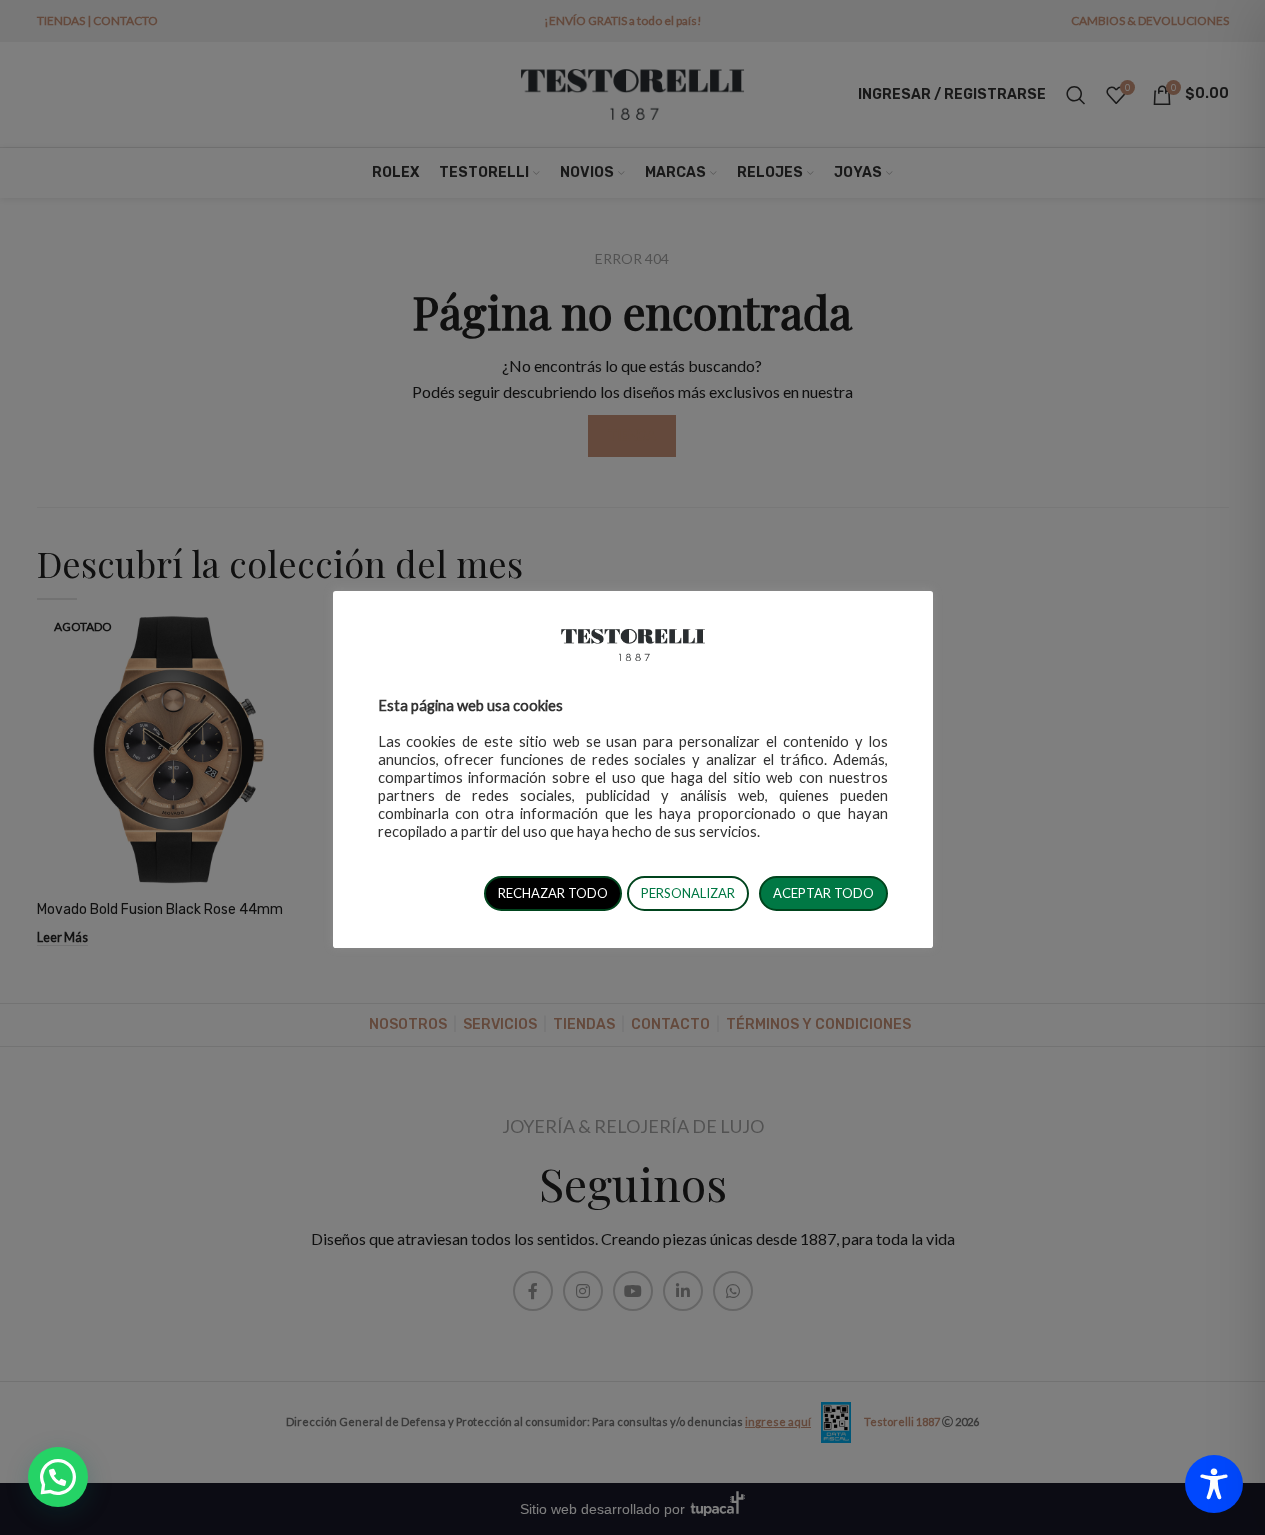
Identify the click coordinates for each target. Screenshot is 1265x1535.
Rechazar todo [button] (553, 893)
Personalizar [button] (688, 893)
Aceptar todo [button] (823, 893)
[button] (58, 1477)
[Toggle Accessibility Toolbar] (1214, 1484)
